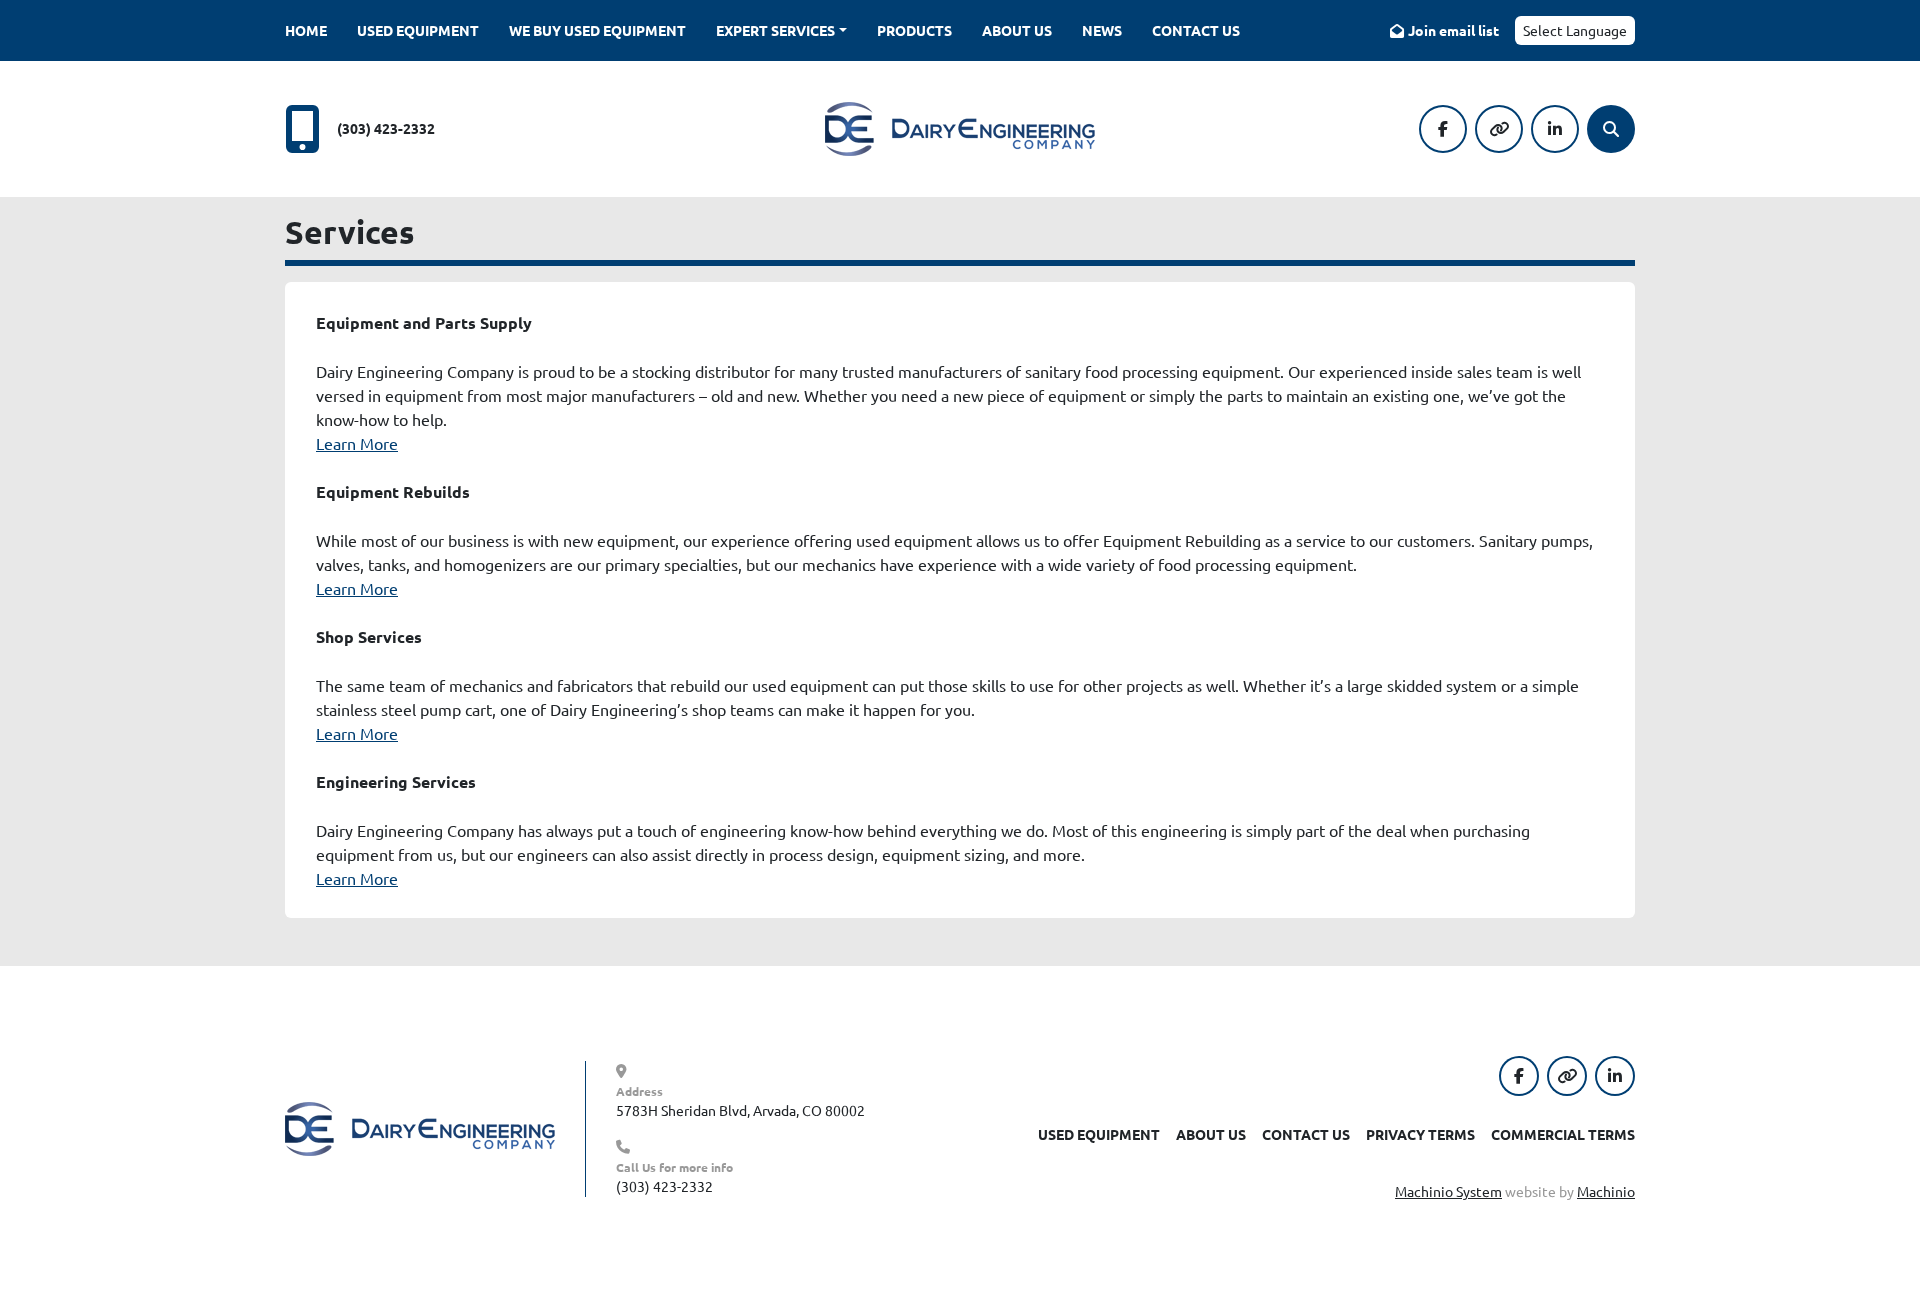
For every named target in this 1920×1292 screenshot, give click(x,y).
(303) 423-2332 (386, 128)
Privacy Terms (1420, 1134)
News (1102, 30)
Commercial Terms (1563, 1134)
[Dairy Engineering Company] (420, 1127)
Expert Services (775, 30)
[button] (781, 30)
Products (914, 30)
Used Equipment (418, 30)
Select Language (1575, 30)
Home (306, 30)
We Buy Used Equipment (597, 30)
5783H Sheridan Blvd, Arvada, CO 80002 (740, 1110)
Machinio (1606, 1191)
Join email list (1453, 30)
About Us (1017, 30)
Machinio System (1448, 1191)
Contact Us (1196, 30)
